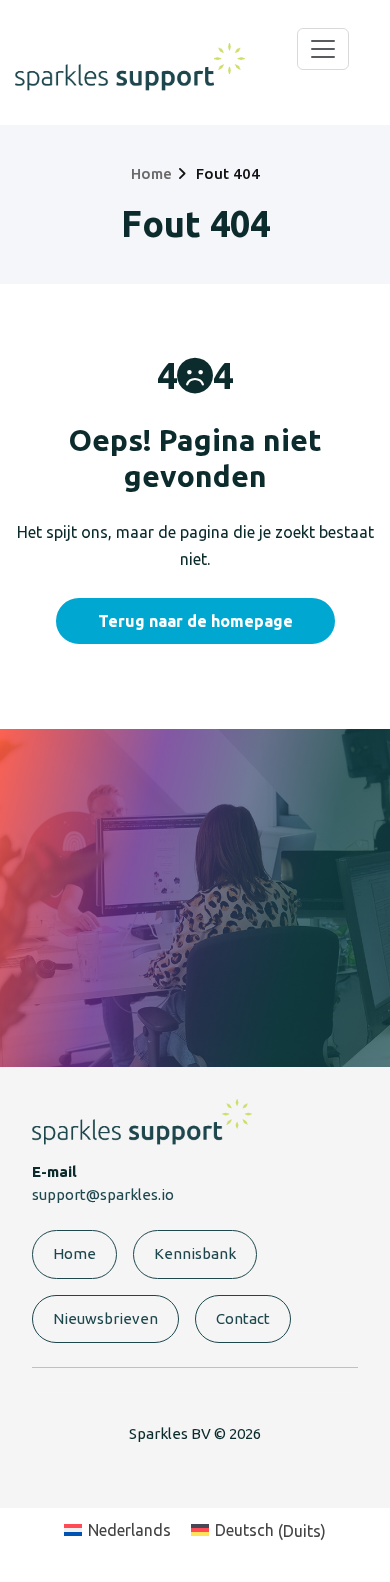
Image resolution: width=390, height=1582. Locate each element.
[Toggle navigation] (323, 49)
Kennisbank (195, 1253)
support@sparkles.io (103, 1194)
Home (151, 173)
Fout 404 (228, 173)
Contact (243, 1318)
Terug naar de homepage (195, 621)
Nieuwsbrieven (105, 1318)
